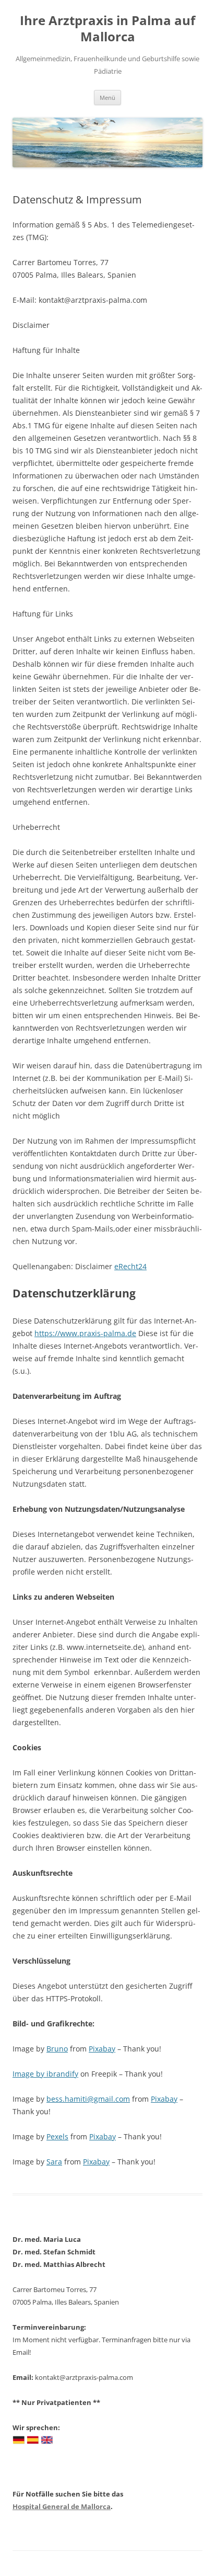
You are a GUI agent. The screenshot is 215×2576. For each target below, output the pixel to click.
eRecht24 (130, 1266)
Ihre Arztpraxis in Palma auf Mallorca (107, 29)
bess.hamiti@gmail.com (88, 2099)
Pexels (57, 2136)
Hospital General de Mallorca (62, 2506)
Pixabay (102, 2049)
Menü (107, 98)
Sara (54, 2162)
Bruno (57, 2049)
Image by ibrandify (45, 2074)
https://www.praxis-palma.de (85, 1333)
